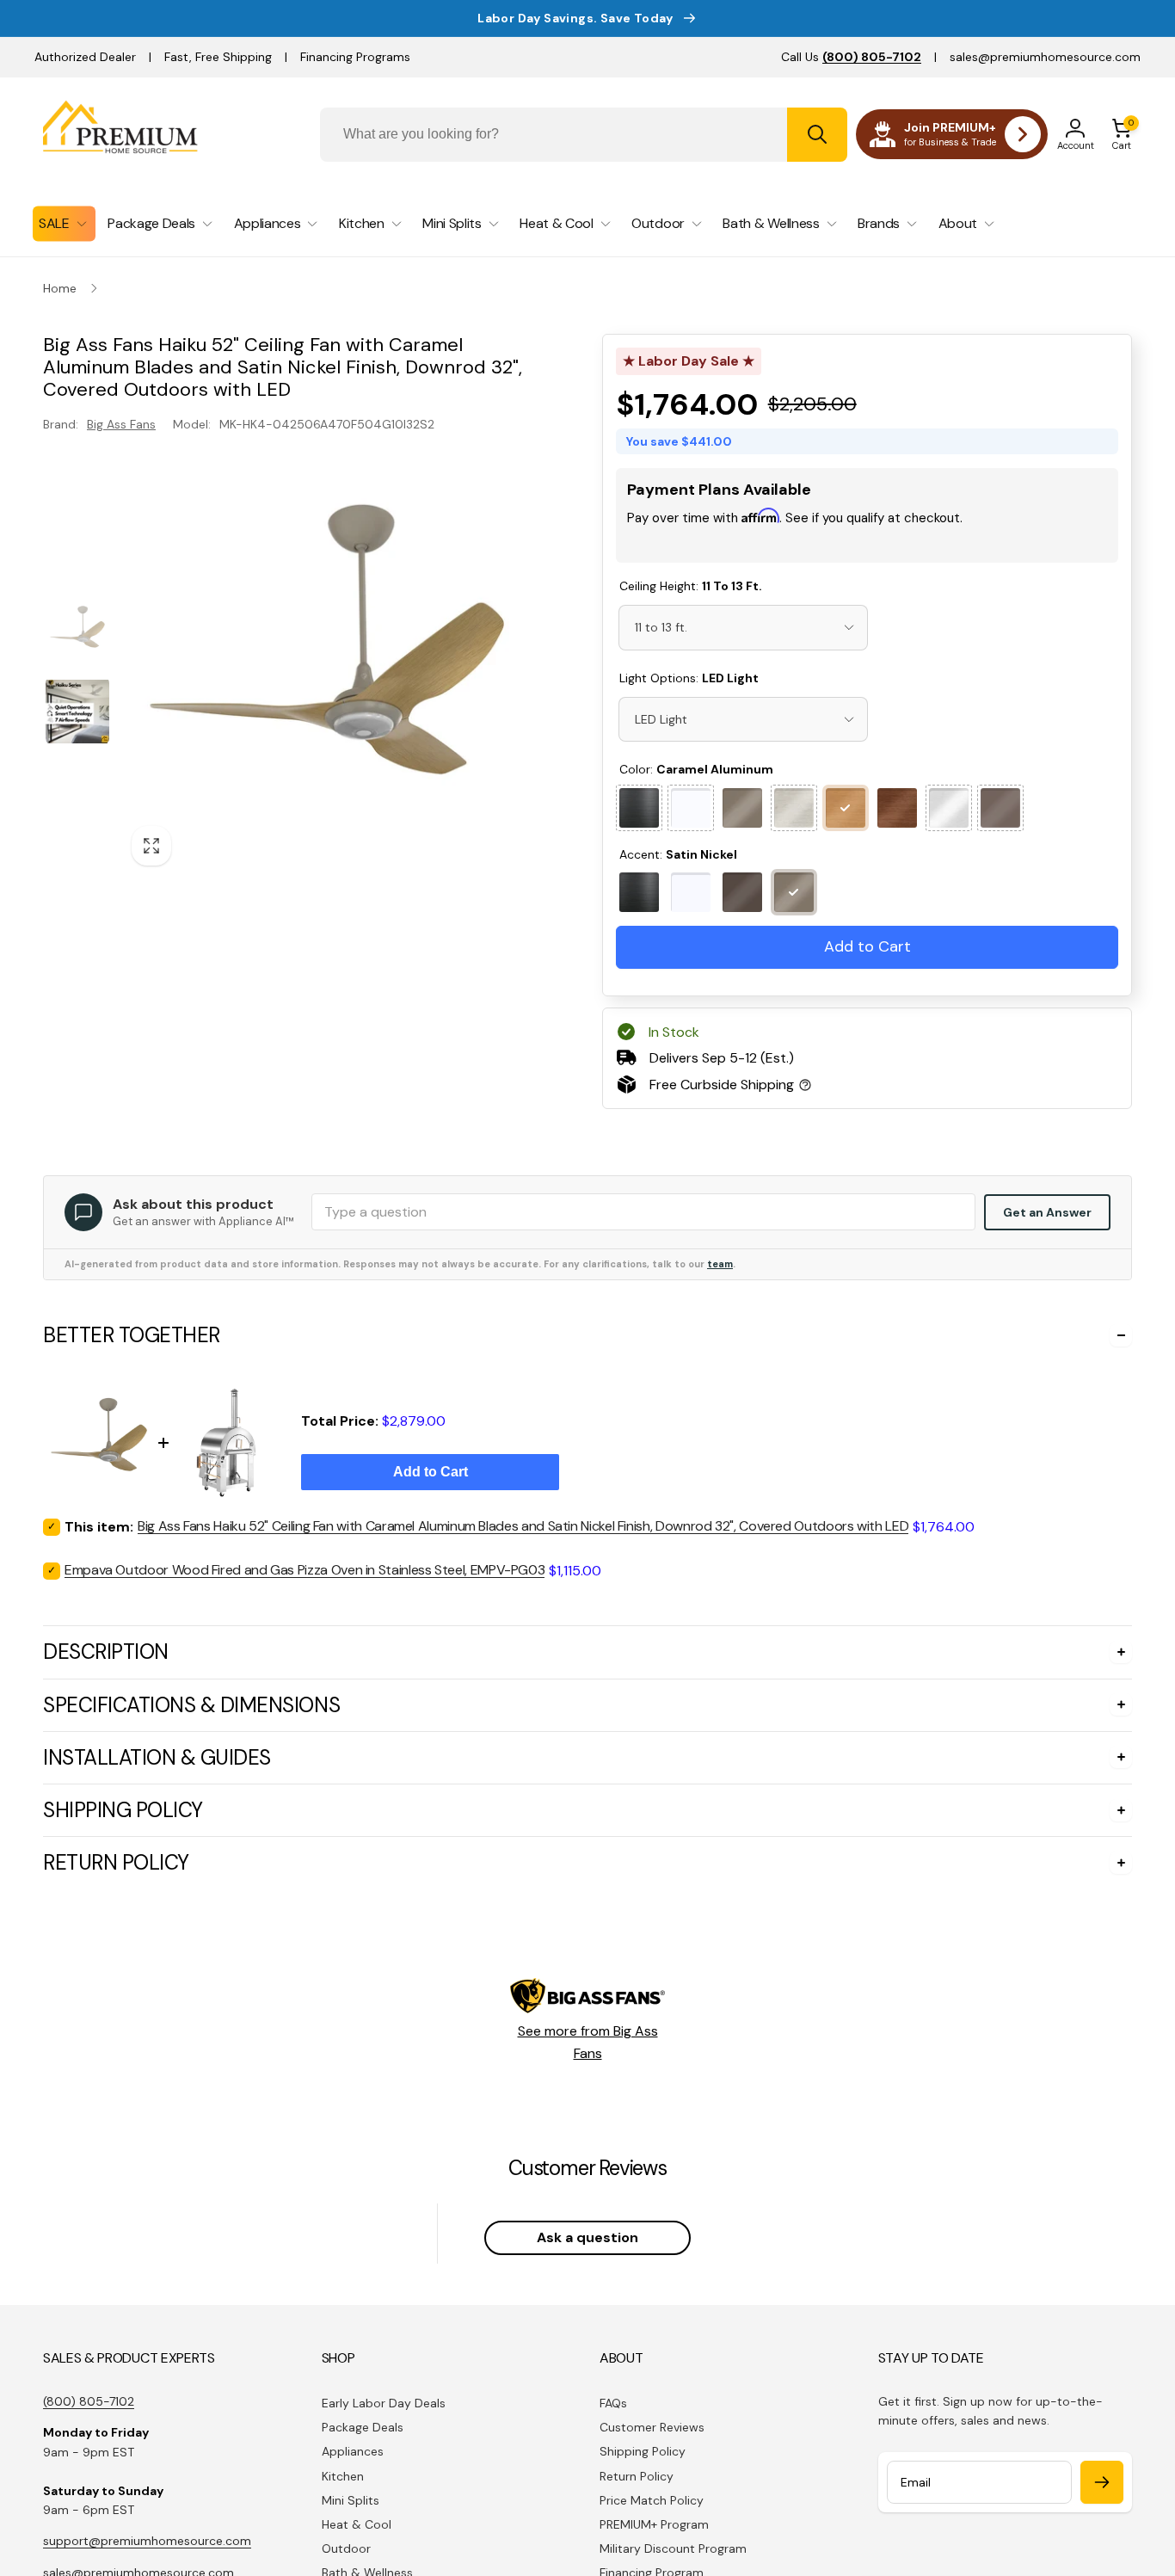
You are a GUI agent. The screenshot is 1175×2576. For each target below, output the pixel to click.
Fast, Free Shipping (218, 57)
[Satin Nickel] (742, 808)
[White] (691, 892)
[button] (1122, 134)
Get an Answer (1047, 1212)
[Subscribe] (1102, 2482)
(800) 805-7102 (89, 2401)
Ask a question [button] (587, 2237)
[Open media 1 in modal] (327, 670)
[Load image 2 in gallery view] (77, 711)
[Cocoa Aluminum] (897, 808)
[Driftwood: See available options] (794, 808)
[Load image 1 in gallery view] (77, 631)
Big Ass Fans (121, 424)
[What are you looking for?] (817, 135)
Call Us (851, 57)
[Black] (639, 892)
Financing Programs (355, 57)
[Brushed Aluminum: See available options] (949, 808)
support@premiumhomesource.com (147, 2541)
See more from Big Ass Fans (588, 2042)
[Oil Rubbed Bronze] (742, 892)
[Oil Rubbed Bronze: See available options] (1000, 808)
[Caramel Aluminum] (846, 808)
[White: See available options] (691, 808)
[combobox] (584, 135)
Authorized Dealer (85, 57)
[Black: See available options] (639, 808)
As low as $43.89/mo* (751, 540)
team (720, 1264)
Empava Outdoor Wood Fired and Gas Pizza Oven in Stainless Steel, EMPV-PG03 (305, 1570)
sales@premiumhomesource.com (1045, 57)
